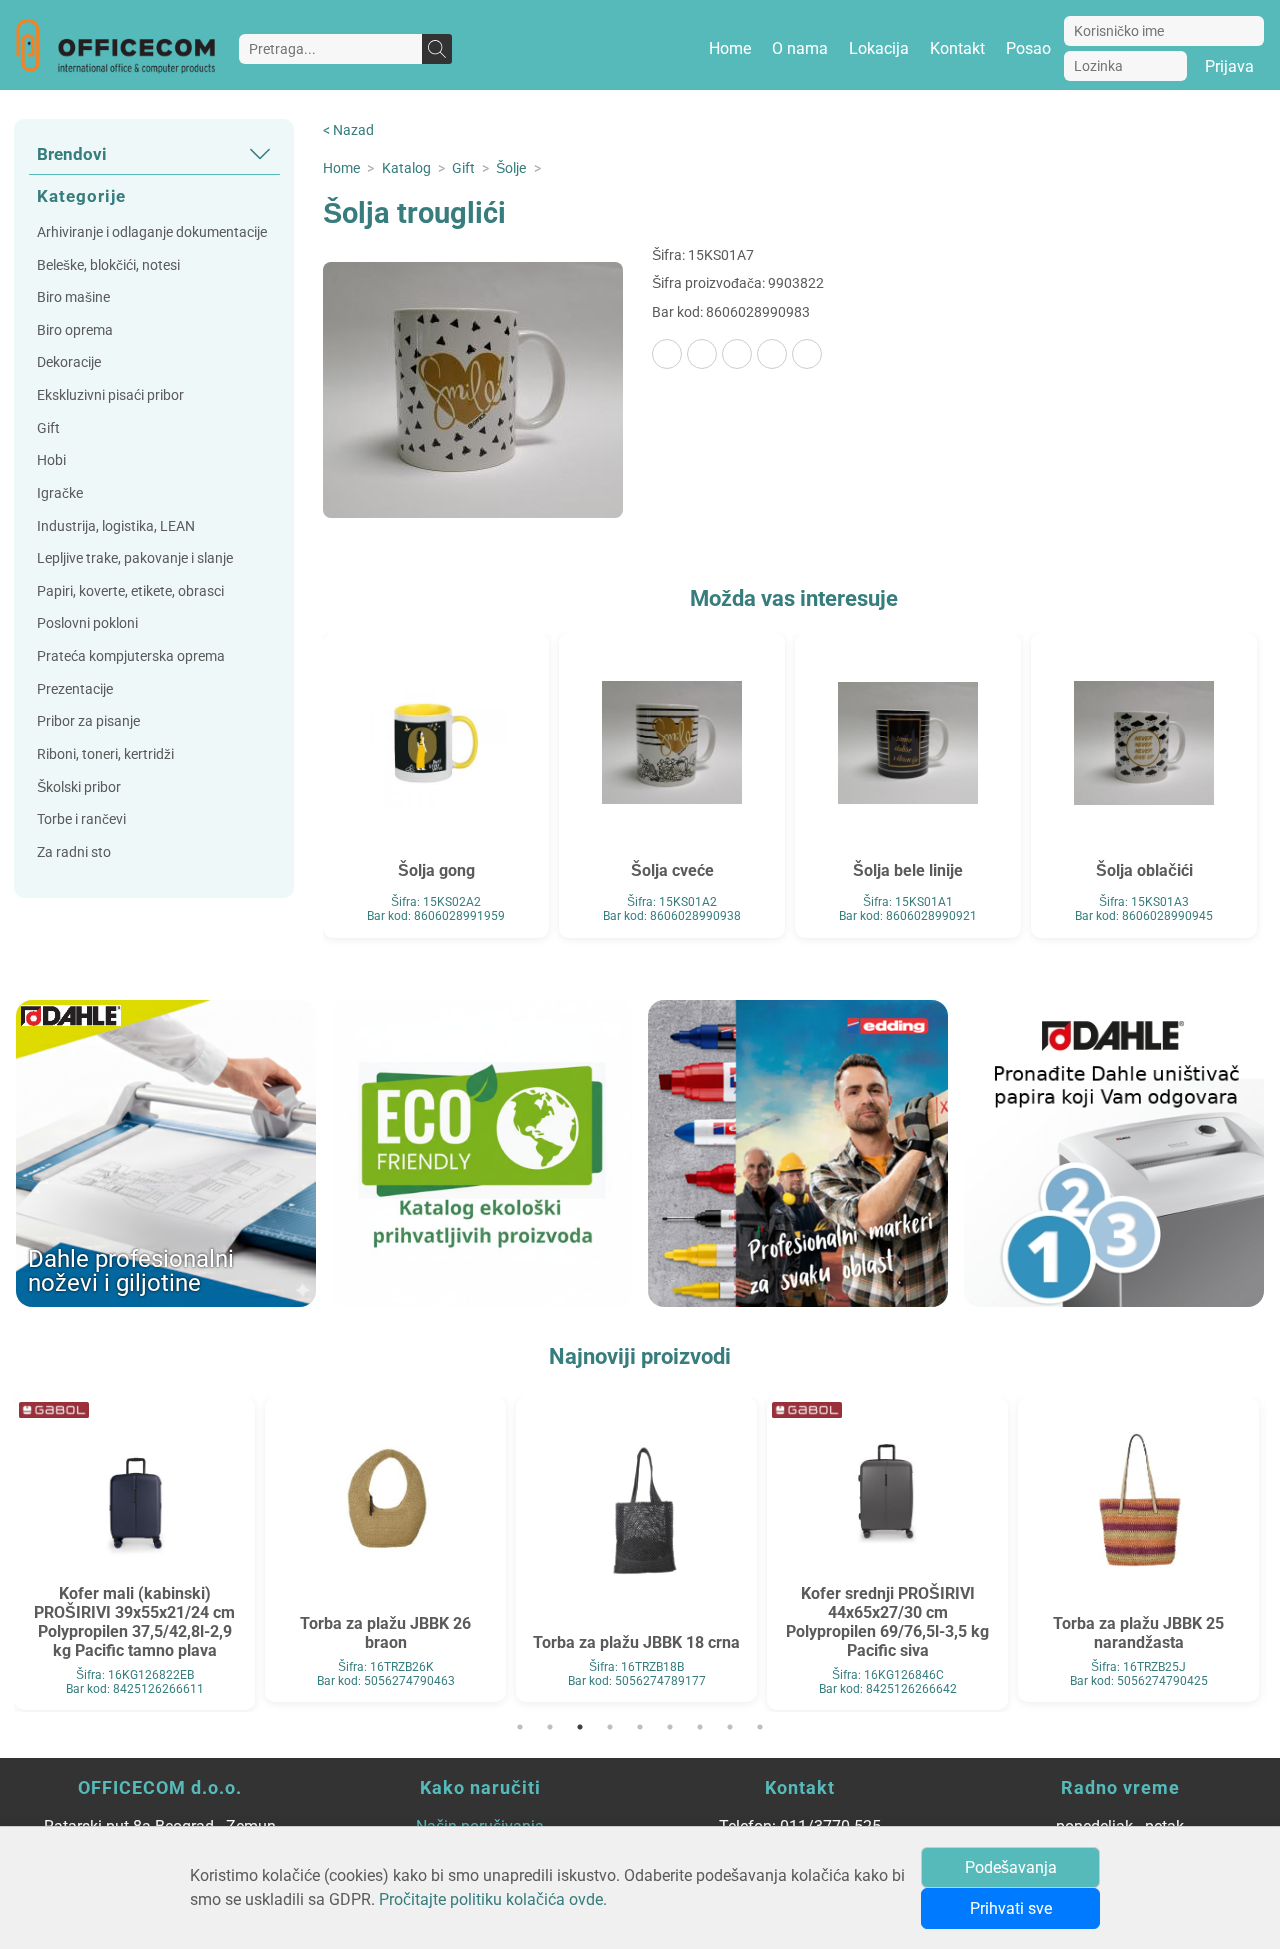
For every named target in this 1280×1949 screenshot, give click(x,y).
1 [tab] (520, 1727)
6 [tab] (670, 1727)
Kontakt (957, 48)
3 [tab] (580, 1727)
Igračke (60, 493)
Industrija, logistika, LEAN (116, 526)
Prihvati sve (1011, 1908)
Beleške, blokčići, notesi (108, 265)
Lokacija (879, 48)
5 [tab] (640, 1727)
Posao (1028, 48)
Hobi (51, 460)
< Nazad (348, 130)
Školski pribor (79, 787)
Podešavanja (1011, 1867)
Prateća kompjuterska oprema (131, 656)
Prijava (1229, 66)
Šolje (511, 168)
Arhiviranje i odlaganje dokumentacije (152, 232)
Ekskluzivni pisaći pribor (110, 395)
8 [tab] (730, 1727)
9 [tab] (760, 1727)
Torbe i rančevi (81, 819)
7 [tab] (700, 1727)
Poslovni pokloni (87, 623)
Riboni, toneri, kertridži (105, 754)
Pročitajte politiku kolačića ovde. (493, 1899)
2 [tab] (550, 1727)
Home (730, 48)
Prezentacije (75, 689)
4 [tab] (610, 1727)
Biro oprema (75, 330)
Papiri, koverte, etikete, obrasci (130, 591)
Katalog (406, 168)
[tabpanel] (134, 1549)
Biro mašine (73, 297)
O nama (800, 48)
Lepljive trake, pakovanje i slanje (135, 558)
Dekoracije (69, 362)
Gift (48, 428)
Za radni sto (74, 852)
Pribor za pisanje (88, 721)
